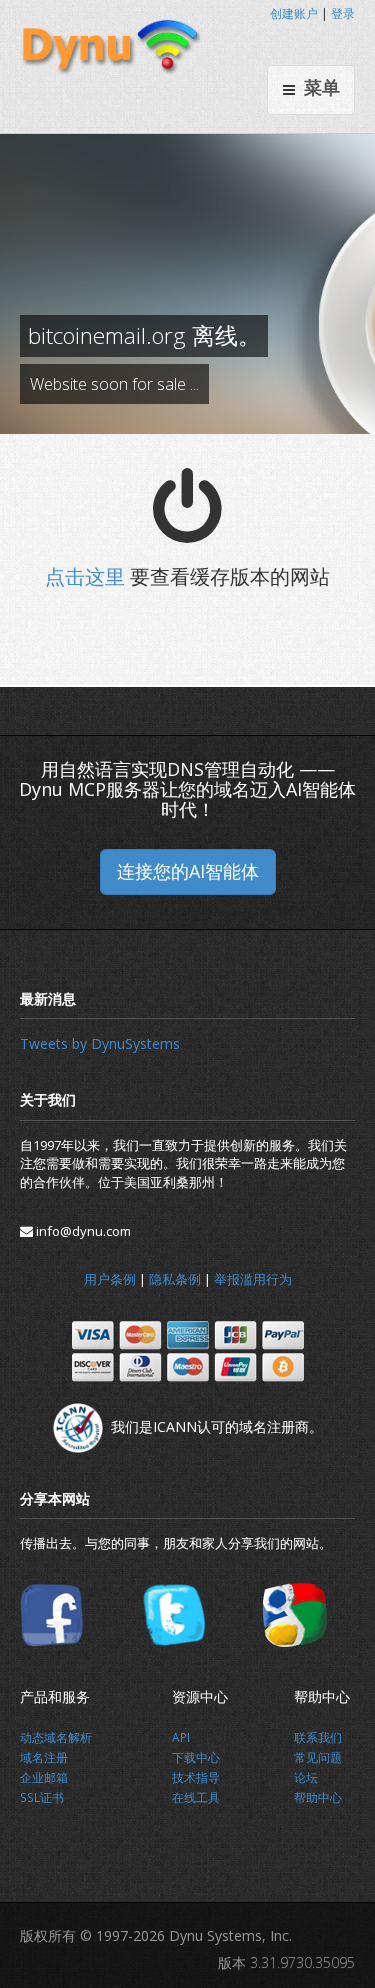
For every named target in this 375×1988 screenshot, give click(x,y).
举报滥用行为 (253, 1279)
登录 (343, 13)
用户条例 (110, 1279)
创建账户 (294, 13)
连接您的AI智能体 (188, 871)
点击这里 (85, 576)
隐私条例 (175, 1279)
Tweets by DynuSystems (100, 1043)
